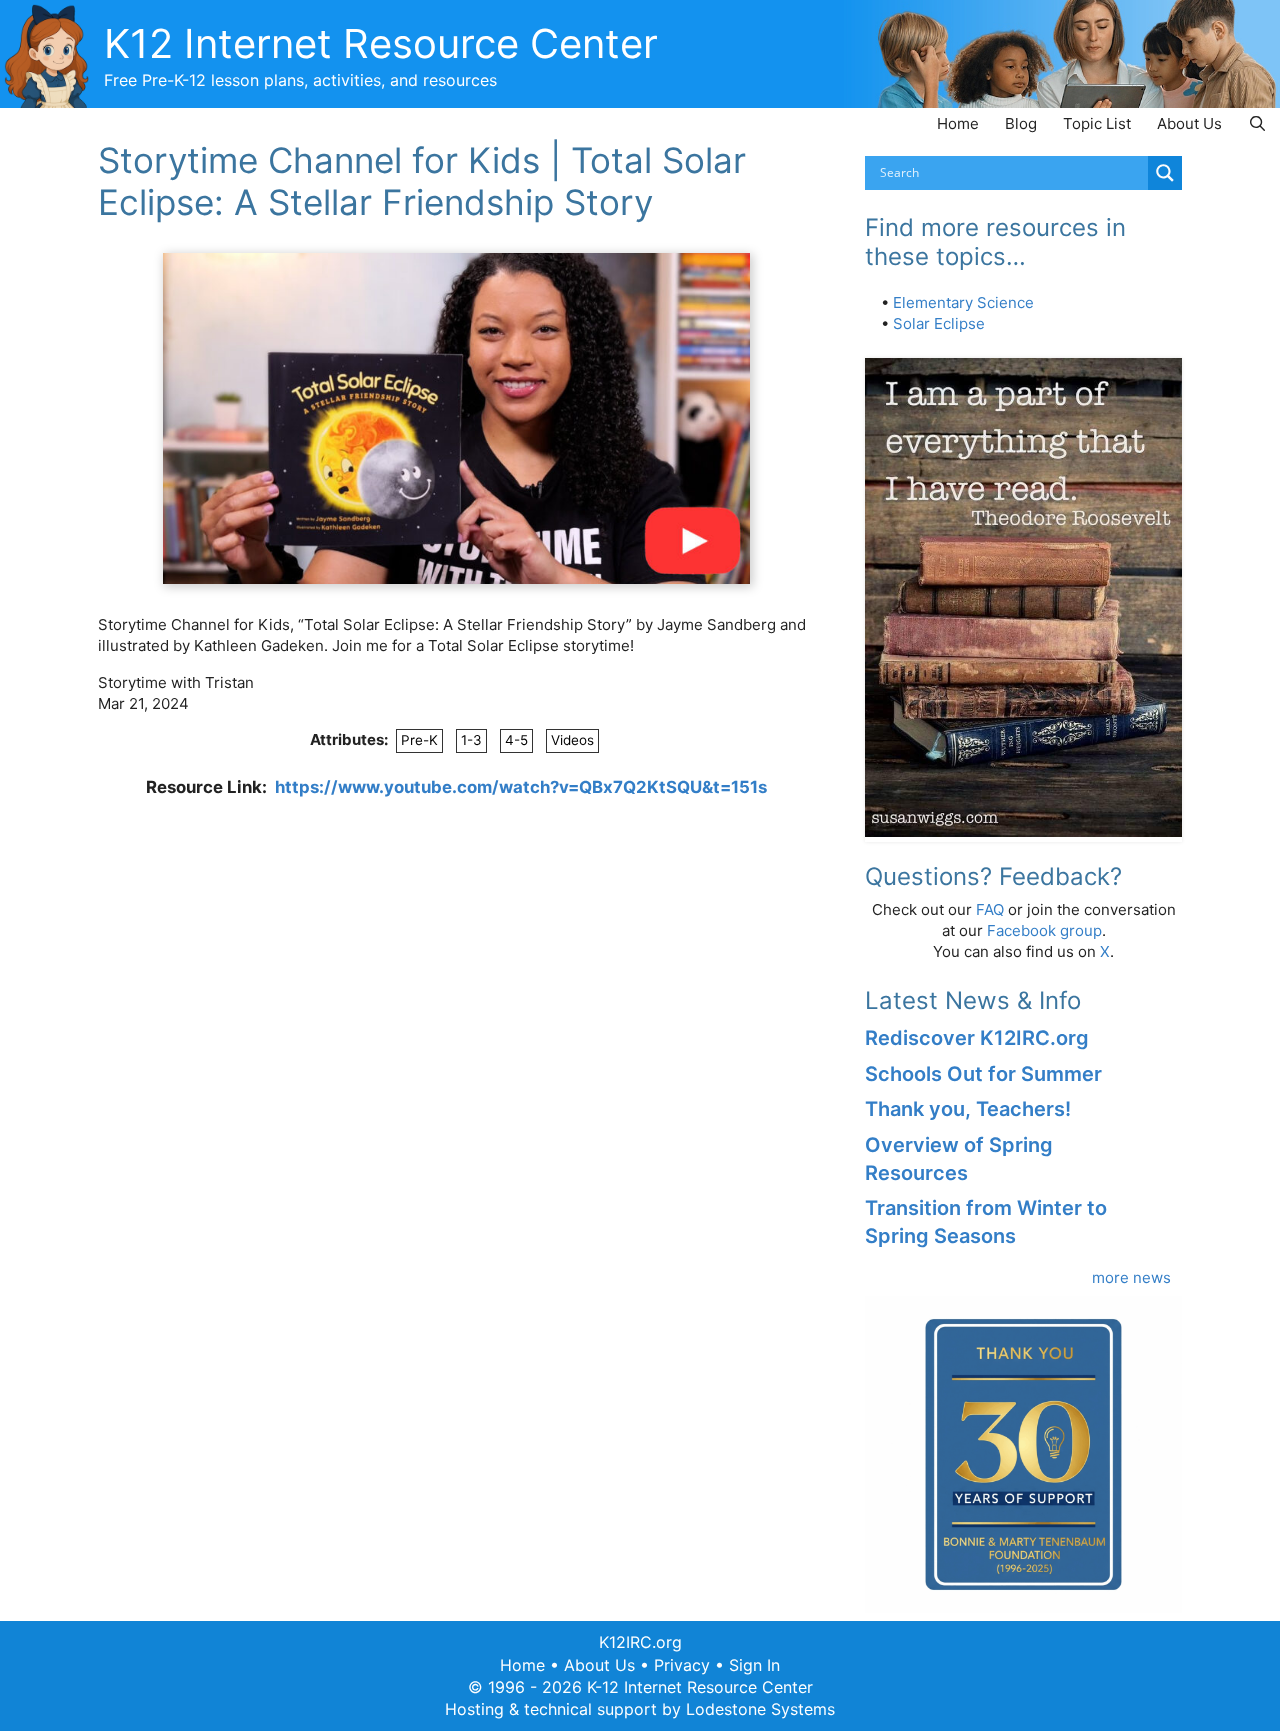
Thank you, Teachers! (968, 1109)
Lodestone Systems (760, 1709)
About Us (1189, 123)
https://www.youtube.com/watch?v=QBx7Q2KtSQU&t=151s (521, 787)
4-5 (516, 740)
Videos (572, 740)
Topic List (1097, 123)
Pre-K (419, 740)
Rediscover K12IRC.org (977, 1038)
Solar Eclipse (939, 323)
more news (1131, 1277)
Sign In (754, 1665)
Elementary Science (963, 302)
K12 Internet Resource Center (381, 43)
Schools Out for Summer (983, 1074)
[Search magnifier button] (1165, 173)
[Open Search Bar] (1257, 123)
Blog (1021, 123)
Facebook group (1044, 930)
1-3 (471, 740)
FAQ (990, 909)
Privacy (682, 1665)
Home (958, 123)
